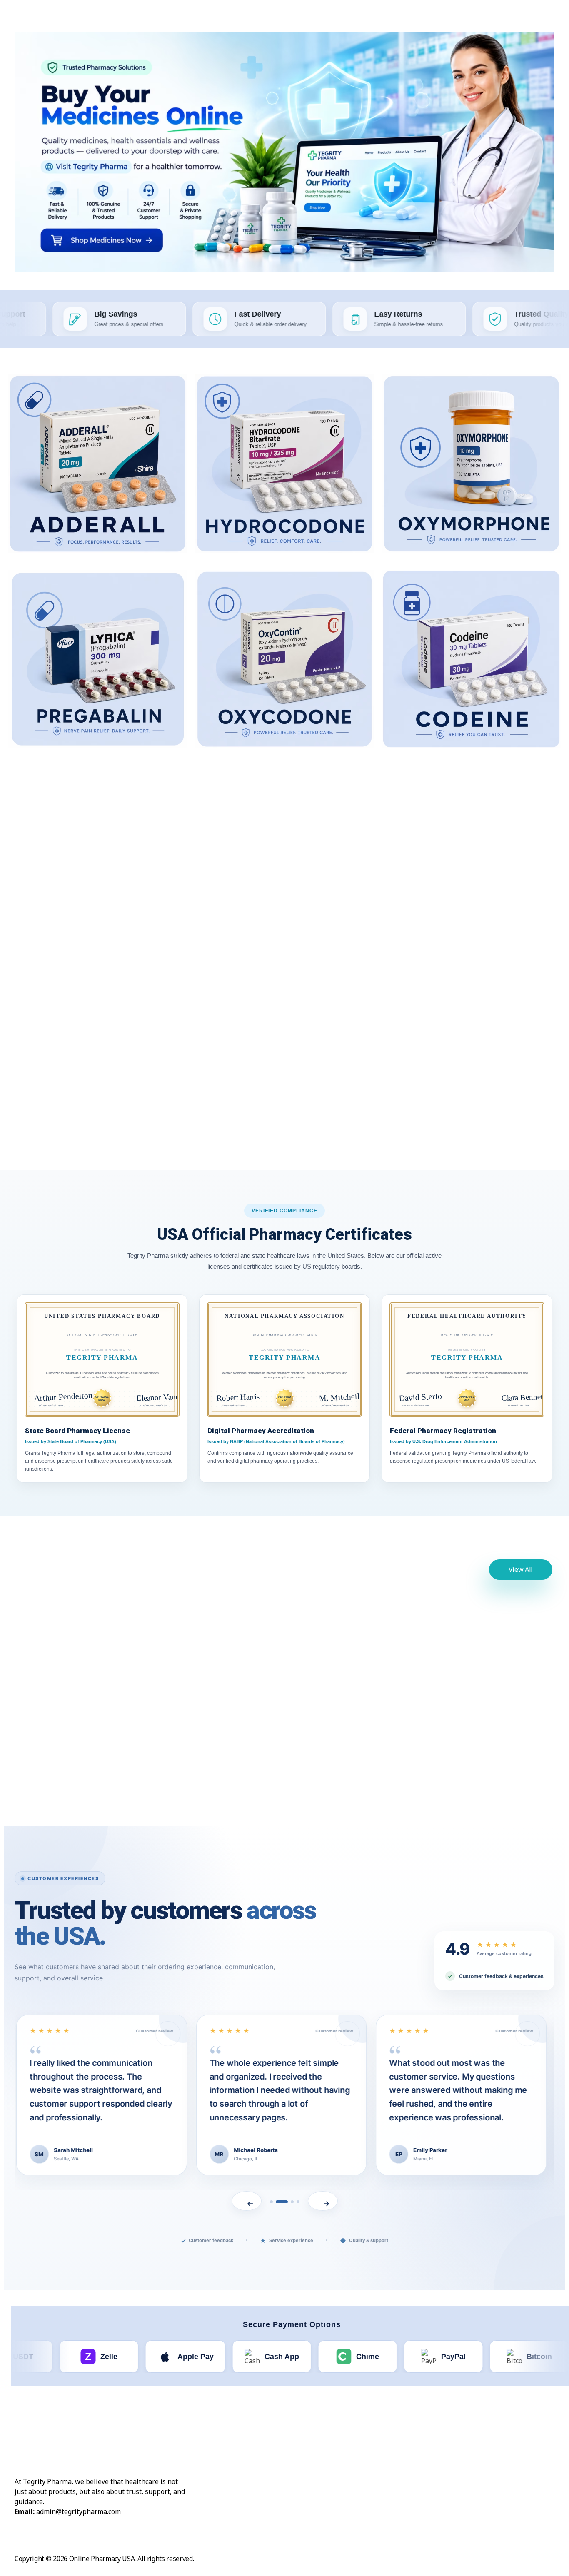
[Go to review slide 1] (271, 2202)
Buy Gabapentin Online (78, 916)
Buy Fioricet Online (492, 908)
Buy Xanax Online (87, 1728)
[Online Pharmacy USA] (41, 20)
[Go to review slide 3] (292, 2202)
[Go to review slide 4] (298, 2202)
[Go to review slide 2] (282, 2202)
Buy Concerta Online (78, 1096)
